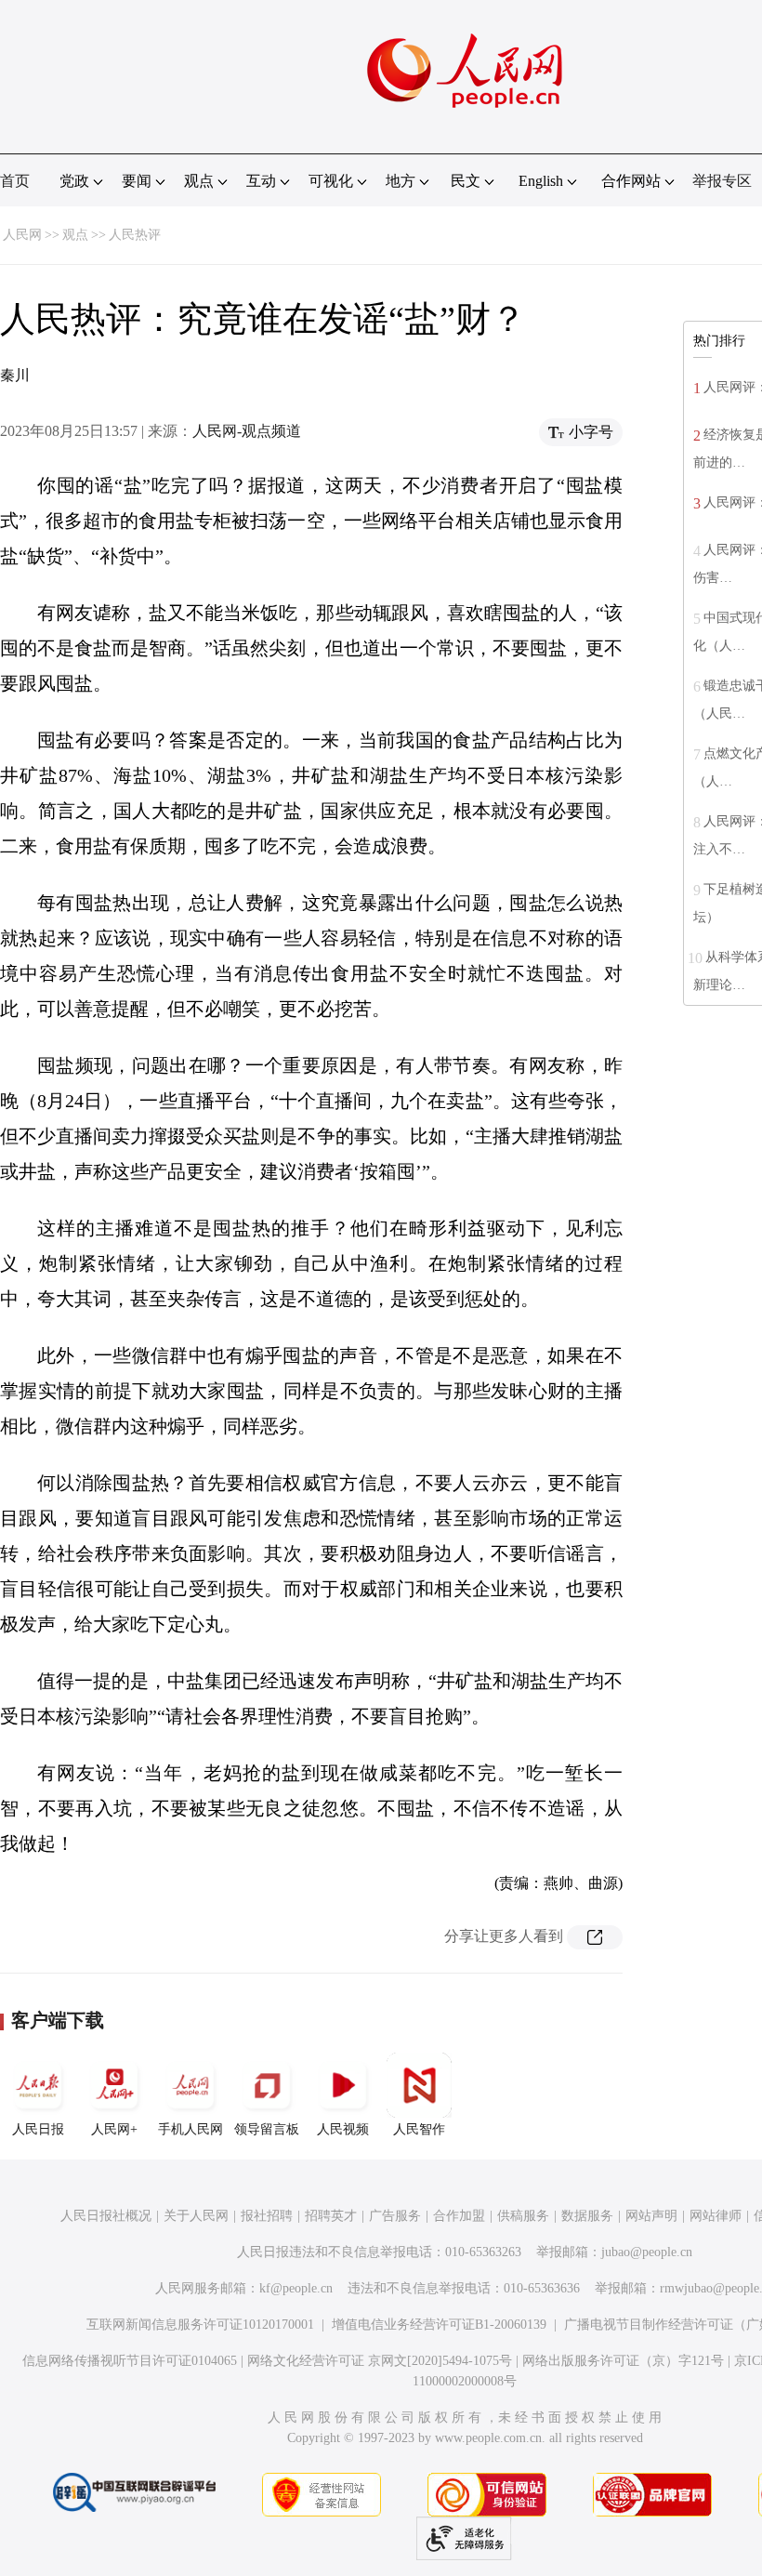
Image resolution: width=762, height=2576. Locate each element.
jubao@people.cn (647, 2252)
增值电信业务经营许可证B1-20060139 (439, 2325)
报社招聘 (267, 2216)
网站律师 (716, 2216)
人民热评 (135, 235)
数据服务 (587, 2216)
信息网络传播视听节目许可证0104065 (130, 2361)
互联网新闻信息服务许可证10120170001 (200, 2325)
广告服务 (395, 2216)
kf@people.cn (296, 2288)
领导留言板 (267, 2129)
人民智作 (419, 2129)
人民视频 (343, 2129)
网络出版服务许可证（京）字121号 (623, 2361)
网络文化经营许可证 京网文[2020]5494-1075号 (380, 2361)
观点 (75, 235)
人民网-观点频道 (247, 431)
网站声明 (651, 2216)
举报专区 (722, 181)
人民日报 (38, 2129)
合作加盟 (459, 2216)
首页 (15, 181)
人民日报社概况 (106, 2216)
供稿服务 (523, 2216)
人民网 (22, 235)
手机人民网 (190, 2129)
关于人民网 (196, 2216)
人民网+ (114, 2129)
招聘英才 (331, 2216)
